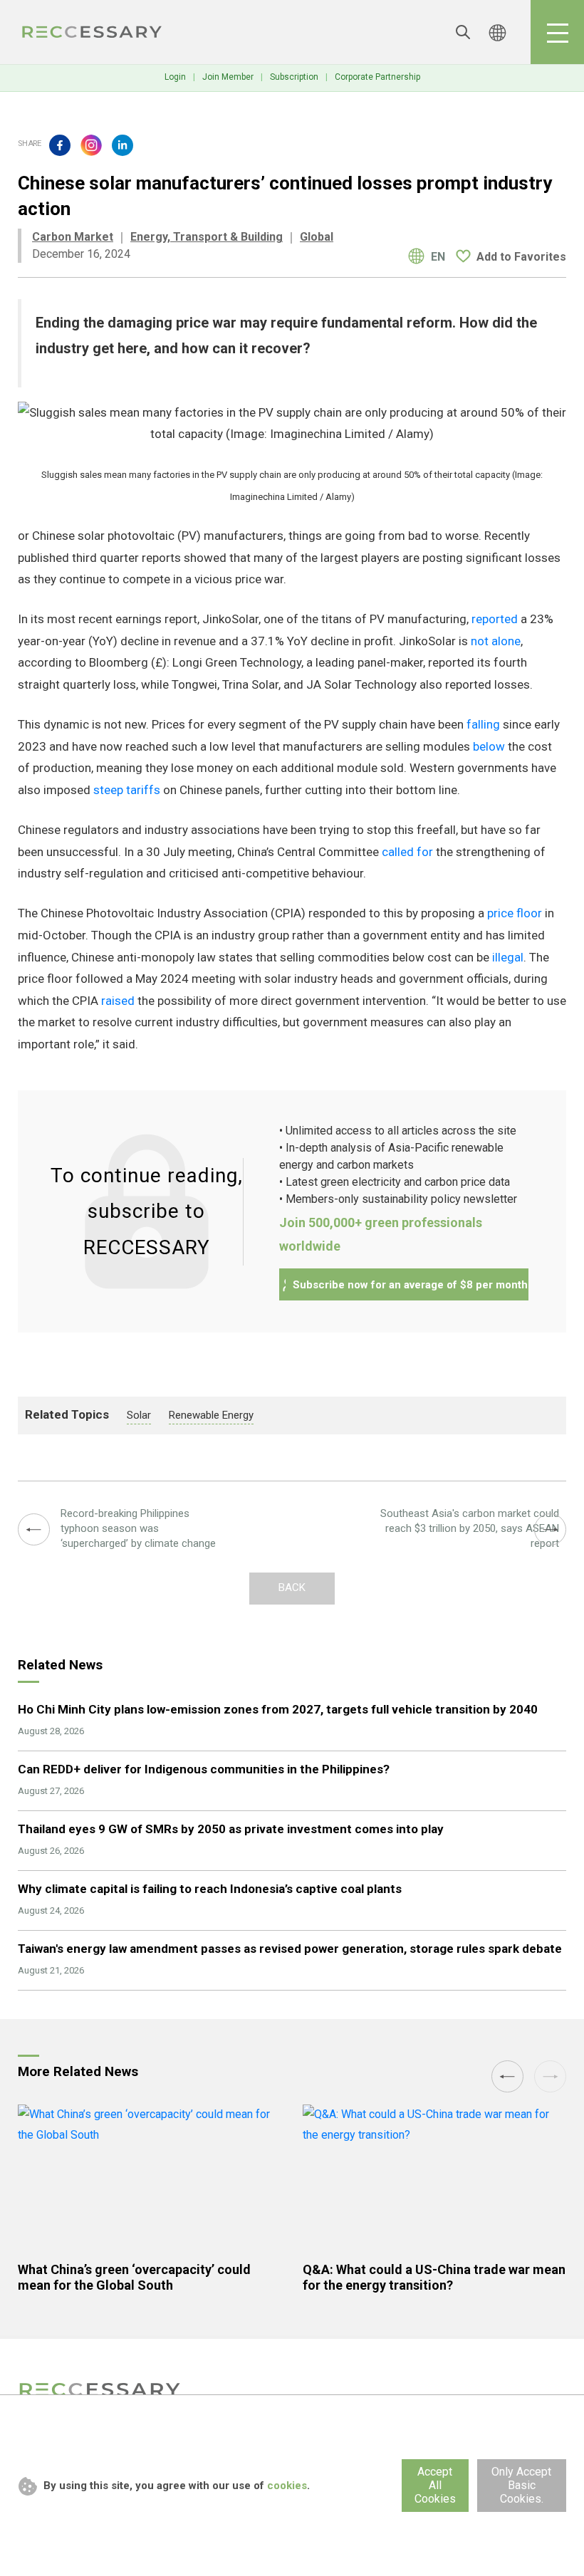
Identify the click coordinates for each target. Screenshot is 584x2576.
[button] (507, 2076)
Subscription (294, 77)
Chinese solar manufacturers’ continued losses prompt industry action (93, 32)
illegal (508, 957)
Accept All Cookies (435, 2485)
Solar (139, 1415)
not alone (496, 641)
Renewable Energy (211, 1415)
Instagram (91, 145)
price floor (515, 913)
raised (118, 1001)
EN (438, 257)
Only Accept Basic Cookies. (521, 2485)
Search (463, 32)
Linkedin (122, 145)
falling (483, 724)
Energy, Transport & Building (207, 237)
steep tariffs (127, 790)
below (489, 746)
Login (175, 77)
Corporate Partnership (377, 77)
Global (317, 237)
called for (407, 852)
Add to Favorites (521, 257)
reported (495, 619)
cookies (287, 2486)
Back (292, 1587)
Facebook (60, 145)
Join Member (228, 77)
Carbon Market (73, 237)
